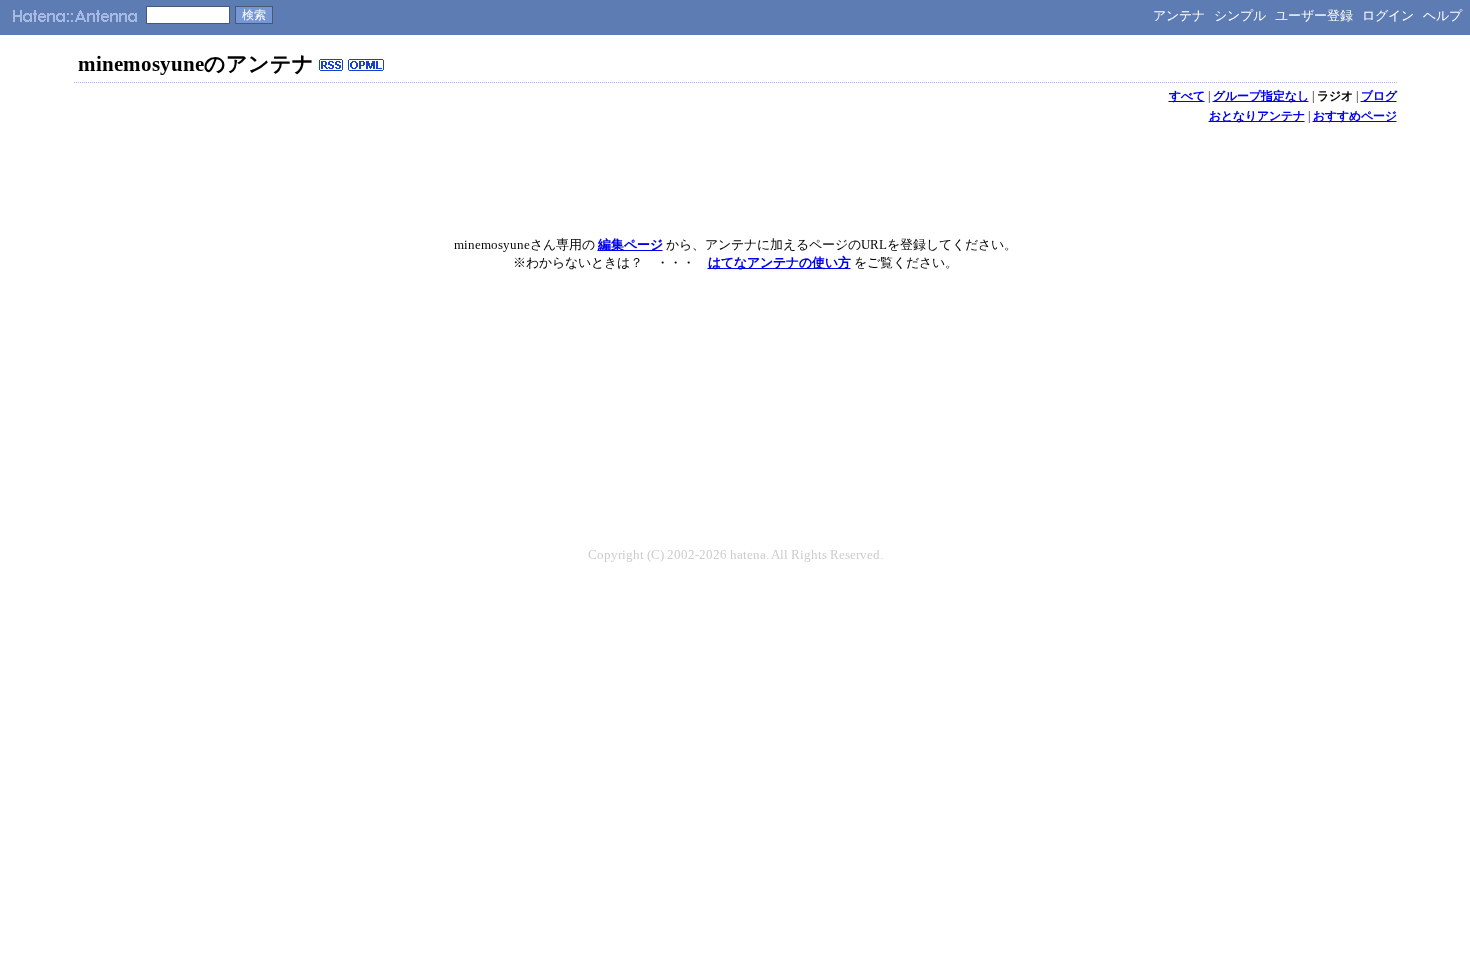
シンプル (1240, 15)
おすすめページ (1355, 116)
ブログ (1379, 96)
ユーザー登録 (1314, 15)
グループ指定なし (1261, 96)
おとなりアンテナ (1257, 116)
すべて (1187, 96)
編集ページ (630, 244)
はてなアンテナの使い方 (779, 262)
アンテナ (1179, 15)
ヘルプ (1442, 15)
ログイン (1388, 15)
